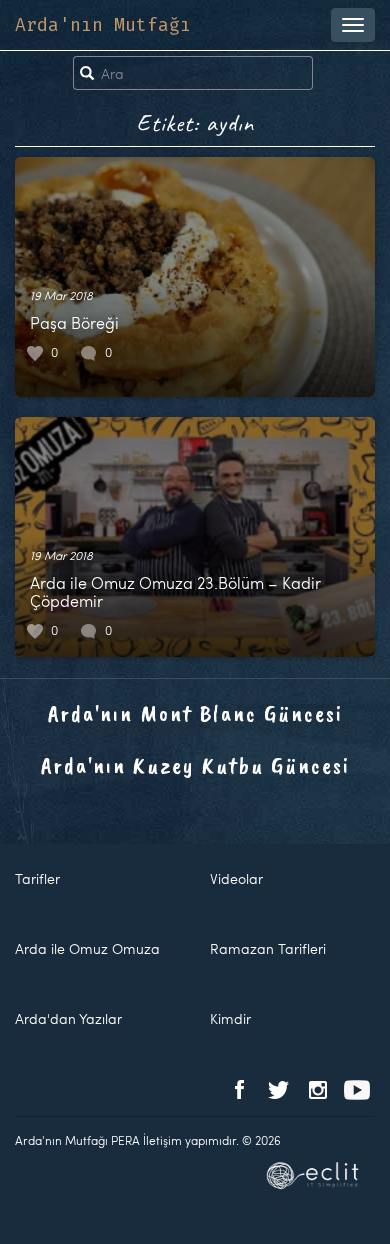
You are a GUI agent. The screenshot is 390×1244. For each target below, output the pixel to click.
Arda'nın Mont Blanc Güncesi (195, 713)
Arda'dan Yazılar (68, 1018)
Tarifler (37, 878)
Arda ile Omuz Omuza (87, 948)
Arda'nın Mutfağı (103, 25)
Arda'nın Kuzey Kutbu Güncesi (195, 765)
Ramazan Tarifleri (268, 948)
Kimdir (230, 1018)
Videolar (236, 878)
